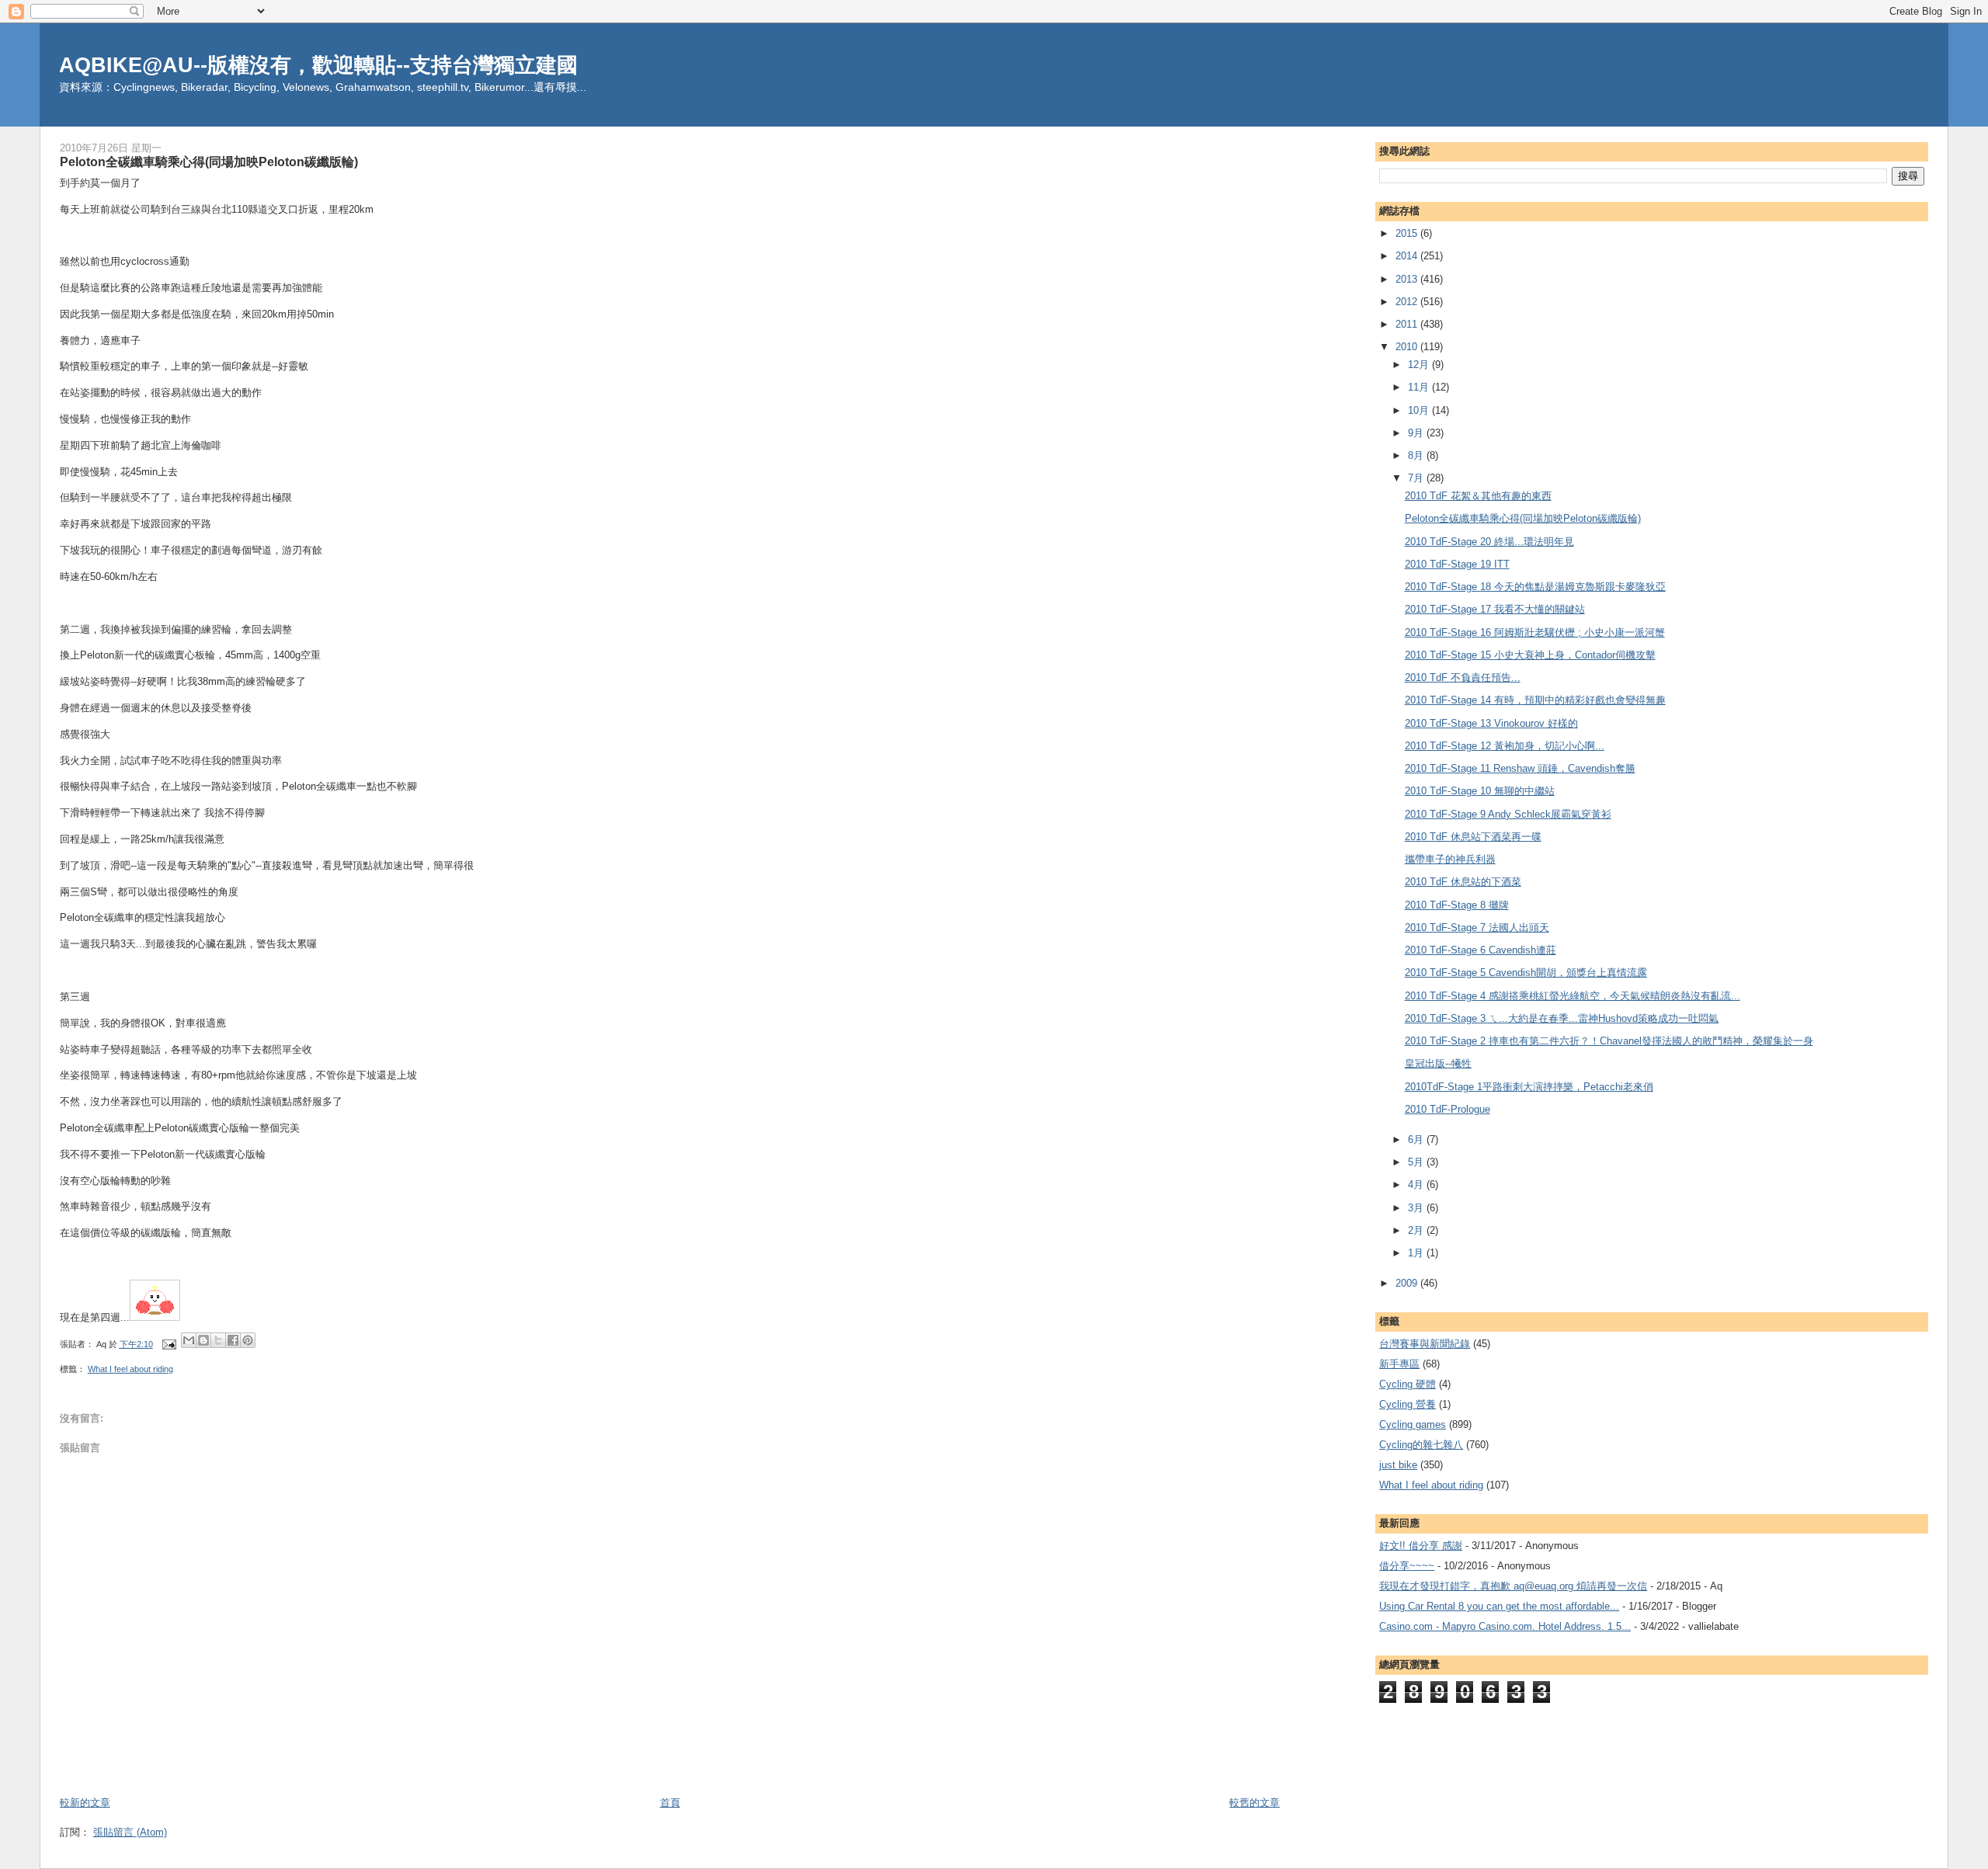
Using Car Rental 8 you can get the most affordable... (1499, 1606)
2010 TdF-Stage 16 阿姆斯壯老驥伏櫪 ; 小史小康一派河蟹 (1535, 632)
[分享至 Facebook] (233, 1340)
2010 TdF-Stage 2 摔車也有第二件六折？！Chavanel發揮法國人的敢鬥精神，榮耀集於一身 (1609, 1041)
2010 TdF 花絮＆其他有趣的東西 (1478, 496)
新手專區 (1399, 1364)
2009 (1408, 1283)
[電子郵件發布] (169, 1344)
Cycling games (1413, 1424)
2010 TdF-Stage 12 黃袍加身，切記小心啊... (1505, 746)
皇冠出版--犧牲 (1438, 1063)
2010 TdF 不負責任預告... (1463, 677)
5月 (1417, 1162)
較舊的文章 (1255, 1803)
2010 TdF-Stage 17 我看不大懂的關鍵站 (1495, 609)
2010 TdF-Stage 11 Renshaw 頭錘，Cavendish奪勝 (1520, 768)
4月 (1417, 1185)
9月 (1417, 433)
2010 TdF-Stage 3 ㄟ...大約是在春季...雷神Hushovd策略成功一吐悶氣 (1562, 1018)
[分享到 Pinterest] (248, 1340)
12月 (1420, 365)
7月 (1417, 478)
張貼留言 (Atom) (130, 1832)
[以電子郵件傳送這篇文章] (189, 1340)
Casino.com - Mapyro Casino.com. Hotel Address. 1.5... (1505, 1626)
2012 (1408, 302)
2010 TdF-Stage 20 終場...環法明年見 (1489, 542)
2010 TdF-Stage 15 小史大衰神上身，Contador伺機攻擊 (1530, 655)
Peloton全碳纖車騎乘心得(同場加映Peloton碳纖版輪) (1523, 518)
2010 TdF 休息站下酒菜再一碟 (1473, 837)
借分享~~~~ (1407, 1566)
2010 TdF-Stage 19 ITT (1457, 564)
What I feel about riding (130, 1369)
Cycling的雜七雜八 (1421, 1445)
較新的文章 (85, 1803)
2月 (1417, 1230)
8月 (1417, 455)
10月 (1420, 410)
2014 (1408, 256)
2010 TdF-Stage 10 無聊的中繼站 (1480, 791)
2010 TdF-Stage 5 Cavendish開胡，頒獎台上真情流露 (1526, 973)
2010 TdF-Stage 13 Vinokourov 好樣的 (1491, 723)
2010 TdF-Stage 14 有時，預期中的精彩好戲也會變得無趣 (1535, 700)
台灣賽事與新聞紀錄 (1425, 1344)
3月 (1417, 1208)
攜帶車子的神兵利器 (1450, 859)
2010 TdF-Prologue (1448, 1109)
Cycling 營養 (1408, 1404)
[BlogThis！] (203, 1340)
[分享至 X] (218, 1340)
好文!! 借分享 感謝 (1421, 1546)
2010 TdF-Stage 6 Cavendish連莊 (1481, 950)
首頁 (670, 1803)
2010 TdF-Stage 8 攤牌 (1457, 905)
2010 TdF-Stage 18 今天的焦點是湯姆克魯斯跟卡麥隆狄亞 (1535, 587)
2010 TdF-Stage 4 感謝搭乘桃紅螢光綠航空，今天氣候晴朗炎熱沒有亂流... (1573, 996)
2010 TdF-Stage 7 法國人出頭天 (1477, 928)
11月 (1420, 387)
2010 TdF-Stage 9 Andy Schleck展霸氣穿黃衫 (1508, 814)
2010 (1408, 347)
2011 (1408, 324)
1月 (1417, 1253)
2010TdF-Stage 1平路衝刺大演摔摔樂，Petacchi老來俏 (1529, 1087)
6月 (1417, 1139)
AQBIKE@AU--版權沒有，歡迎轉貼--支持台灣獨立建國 (318, 65)
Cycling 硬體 (1408, 1384)
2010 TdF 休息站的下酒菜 (1463, 882)
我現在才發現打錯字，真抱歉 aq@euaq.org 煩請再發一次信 (1513, 1586)
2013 (1408, 279)
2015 (1408, 233)
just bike (1398, 1465)
